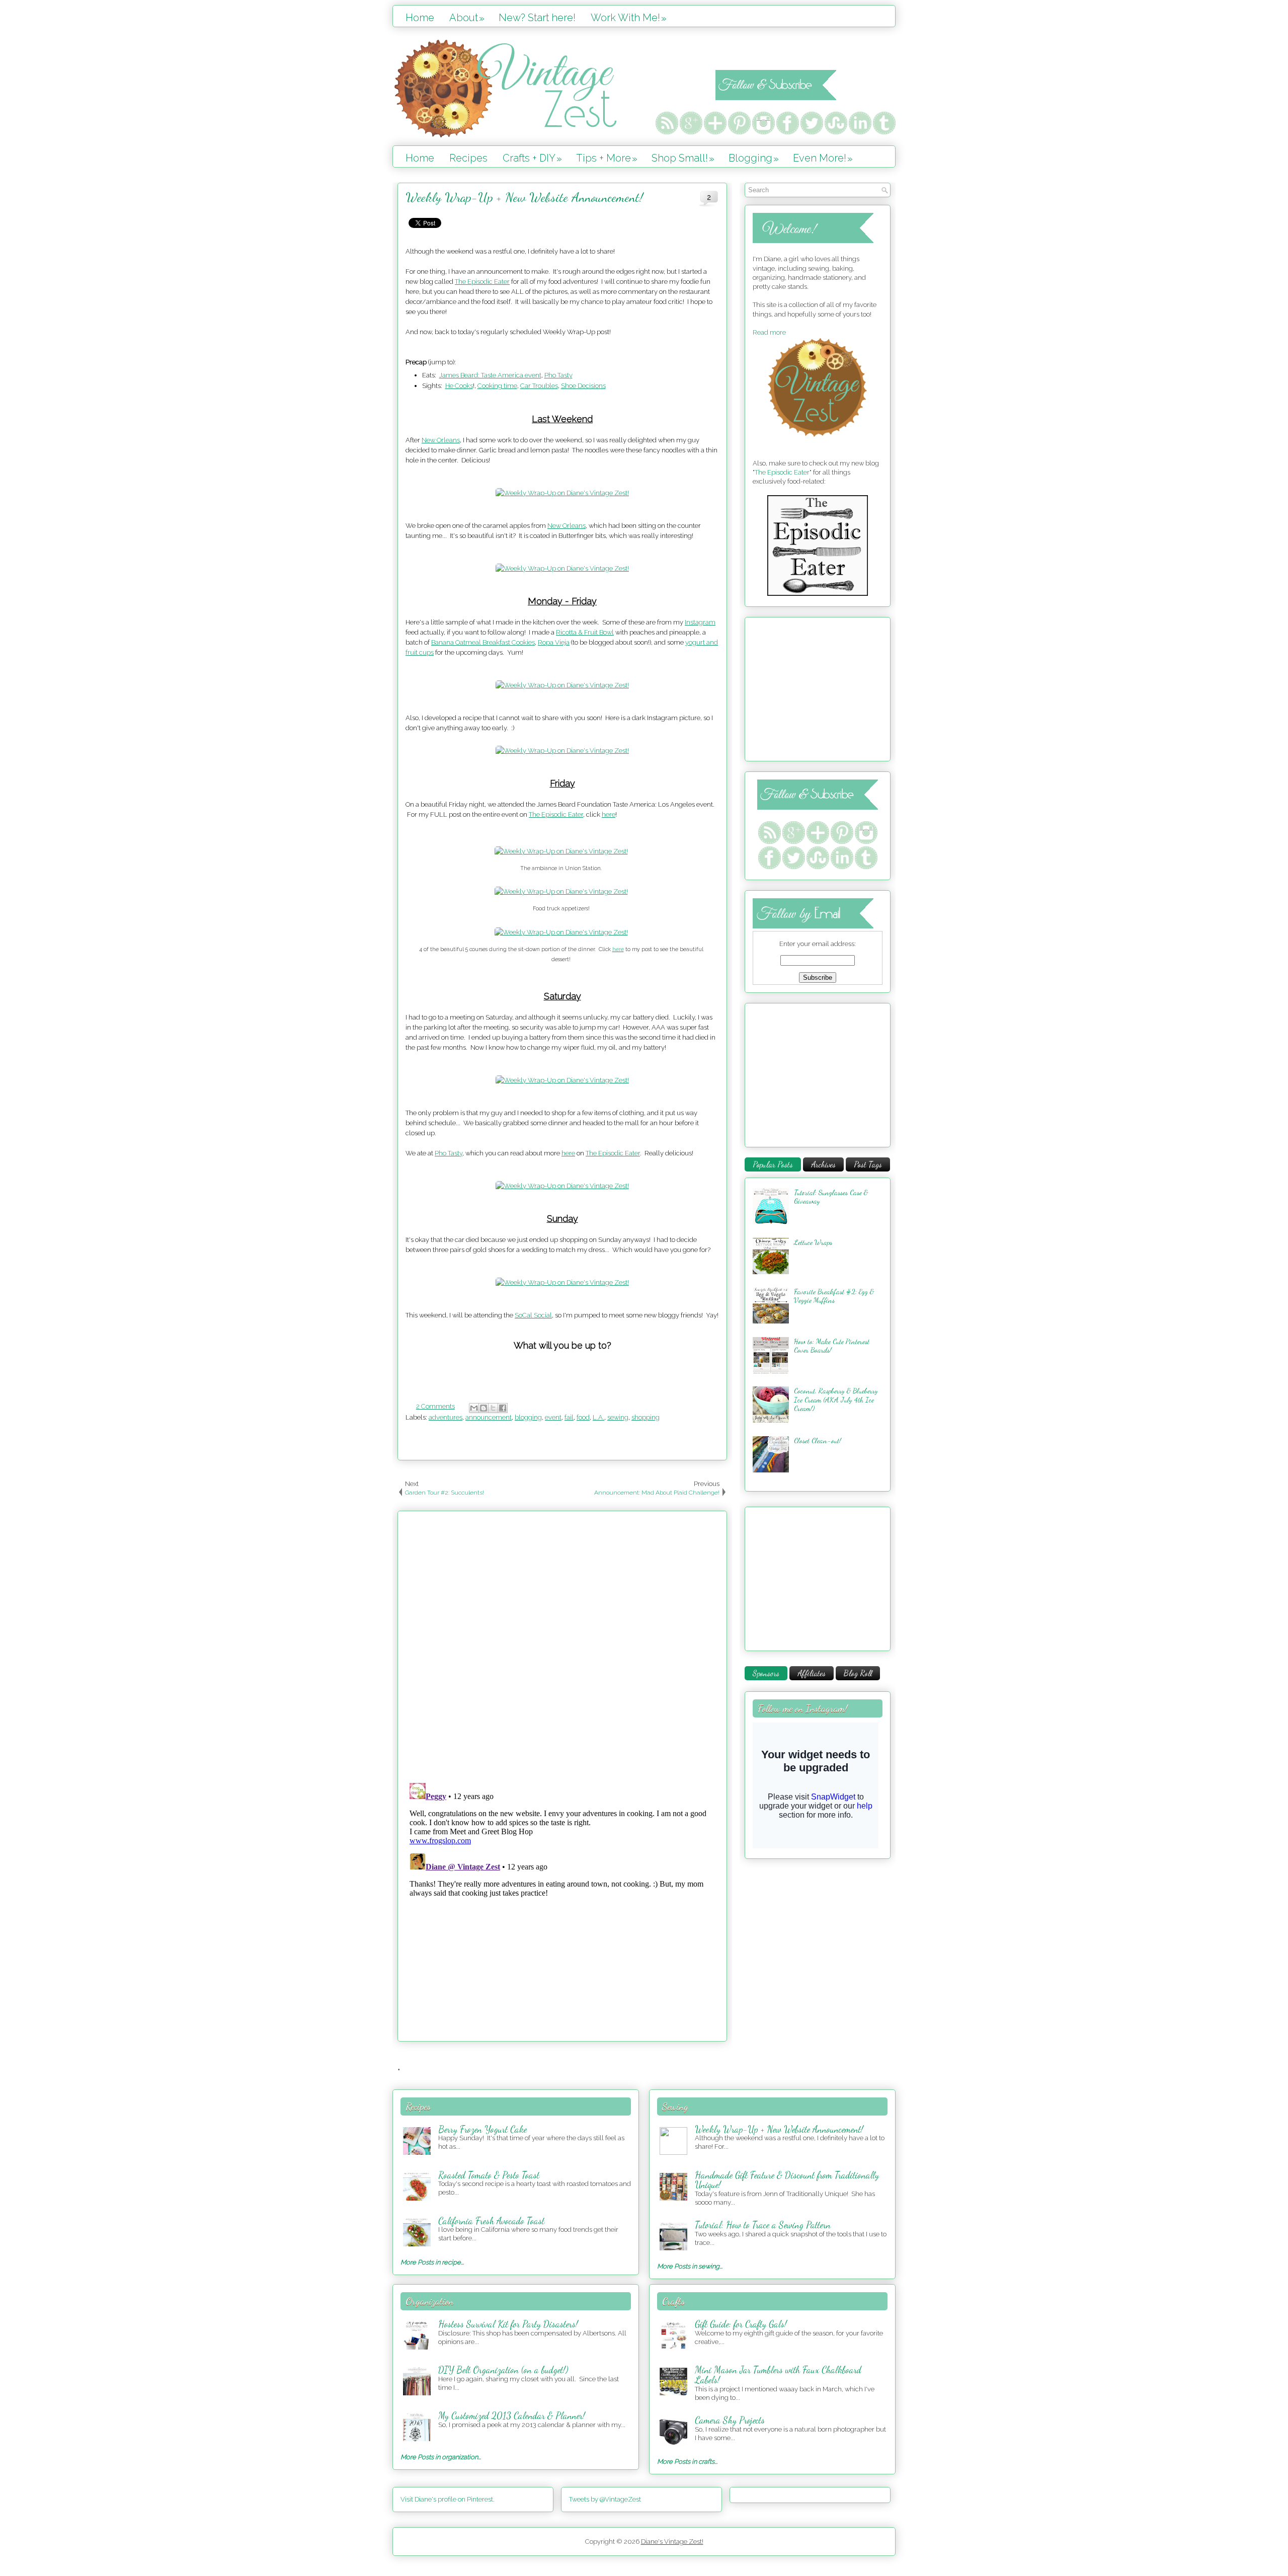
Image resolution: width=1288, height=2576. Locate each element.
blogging (528, 1417)
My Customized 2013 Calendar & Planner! (512, 2415)
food (583, 1417)
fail (569, 1417)
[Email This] (474, 1408)
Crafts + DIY (532, 158)
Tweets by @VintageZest (605, 2499)
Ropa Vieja (554, 642)
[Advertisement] (816, 688)
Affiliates (812, 1673)
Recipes (468, 158)
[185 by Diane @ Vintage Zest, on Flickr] (562, 1080)
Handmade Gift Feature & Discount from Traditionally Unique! (787, 2180)
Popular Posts (773, 1164)
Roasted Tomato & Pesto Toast (489, 2175)
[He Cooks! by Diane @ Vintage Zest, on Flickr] (562, 493)
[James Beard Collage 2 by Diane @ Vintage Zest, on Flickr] (561, 932)
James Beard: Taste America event (490, 375)
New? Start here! (537, 18)
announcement (489, 1417)
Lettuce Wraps (813, 1242)
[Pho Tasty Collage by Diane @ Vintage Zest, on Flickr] (562, 1186)
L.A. (598, 1417)
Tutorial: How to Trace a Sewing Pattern (763, 2225)
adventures (446, 1417)
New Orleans (441, 440)
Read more (769, 332)
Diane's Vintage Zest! (672, 2542)
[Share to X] (493, 1408)
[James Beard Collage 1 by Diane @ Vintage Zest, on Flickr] (561, 851)
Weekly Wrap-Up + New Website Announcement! (524, 197)
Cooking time (497, 386)
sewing (618, 1417)
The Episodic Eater (482, 282)
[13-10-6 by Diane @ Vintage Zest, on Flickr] (562, 751)
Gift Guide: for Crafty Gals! (741, 2324)
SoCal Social (533, 1315)
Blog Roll (858, 1673)
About (467, 18)
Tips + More (607, 158)
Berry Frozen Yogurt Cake (482, 2129)
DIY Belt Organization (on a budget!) (503, 2370)
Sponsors (766, 1673)
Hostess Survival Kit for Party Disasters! (508, 2324)
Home (420, 18)
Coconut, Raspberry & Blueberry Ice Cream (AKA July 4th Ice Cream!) (836, 1399)
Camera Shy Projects (730, 2420)
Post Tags (868, 1164)
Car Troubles (539, 386)
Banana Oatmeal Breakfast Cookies (483, 642)
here (609, 814)
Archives (823, 1164)
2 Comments (435, 1406)
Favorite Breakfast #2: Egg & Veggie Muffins (834, 1296)
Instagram (700, 622)
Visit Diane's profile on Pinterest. (448, 2499)
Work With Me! (629, 18)
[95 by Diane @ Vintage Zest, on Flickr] (562, 568)
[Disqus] (562, 1645)
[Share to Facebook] (503, 1408)
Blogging (754, 158)
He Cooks (459, 386)
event (553, 1417)
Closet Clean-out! (818, 1440)
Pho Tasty (558, 375)
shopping (646, 1417)
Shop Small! (683, 158)
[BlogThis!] (484, 1408)
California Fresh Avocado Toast (491, 2221)
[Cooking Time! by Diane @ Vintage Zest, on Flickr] (562, 685)
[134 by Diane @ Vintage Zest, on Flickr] (561, 891)
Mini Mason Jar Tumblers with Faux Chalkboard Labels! (778, 2375)
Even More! (823, 158)
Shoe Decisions (583, 386)
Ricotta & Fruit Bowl (585, 632)
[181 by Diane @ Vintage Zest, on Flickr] (562, 1282)
